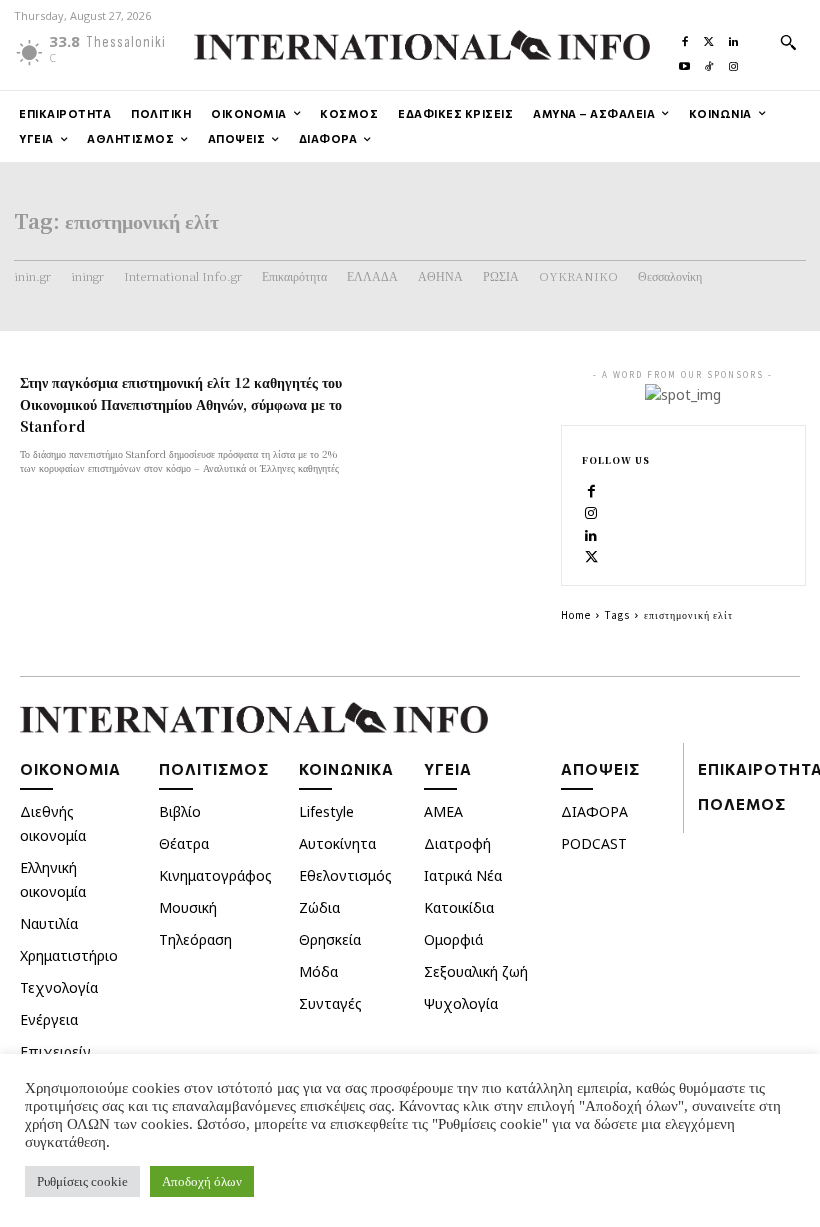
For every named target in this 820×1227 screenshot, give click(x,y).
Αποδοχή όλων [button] (202, 1181)
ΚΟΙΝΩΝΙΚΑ (346, 769)
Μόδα (318, 971)
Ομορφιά (453, 939)
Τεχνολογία (59, 987)
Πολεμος (742, 804)
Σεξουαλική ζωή (476, 971)
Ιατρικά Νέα (463, 875)
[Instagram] (733, 62)
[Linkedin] (733, 37)
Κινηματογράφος (215, 875)
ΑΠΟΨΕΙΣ (600, 769)
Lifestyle (326, 811)
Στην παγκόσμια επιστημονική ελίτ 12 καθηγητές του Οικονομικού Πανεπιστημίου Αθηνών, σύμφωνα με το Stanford (181, 404)
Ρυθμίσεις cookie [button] (82, 1181)
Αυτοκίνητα (337, 843)
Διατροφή (457, 843)
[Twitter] (709, 37)
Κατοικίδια (459, 907)
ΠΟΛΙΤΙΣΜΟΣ (214, 769)
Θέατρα (184, 843)
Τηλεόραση (195, 939)
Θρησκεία (330, 939)
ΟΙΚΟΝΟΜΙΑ (70, 769)
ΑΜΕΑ (443, 811)
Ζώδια (319, 907)
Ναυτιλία (49, 923)
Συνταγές (330, 1003)
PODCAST (594, 843)
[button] (788, 42)
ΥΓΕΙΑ (448, 769)
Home (576, 614)
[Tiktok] (709, 62)
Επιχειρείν (55, 1051)
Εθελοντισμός (345, 875)
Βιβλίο (180, 811)
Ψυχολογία (461, 1003)
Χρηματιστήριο (69, 955)
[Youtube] (685, 62)
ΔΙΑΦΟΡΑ (594, 811)
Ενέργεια (49, 1019)
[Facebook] (685, 37)
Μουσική (188, 907)
